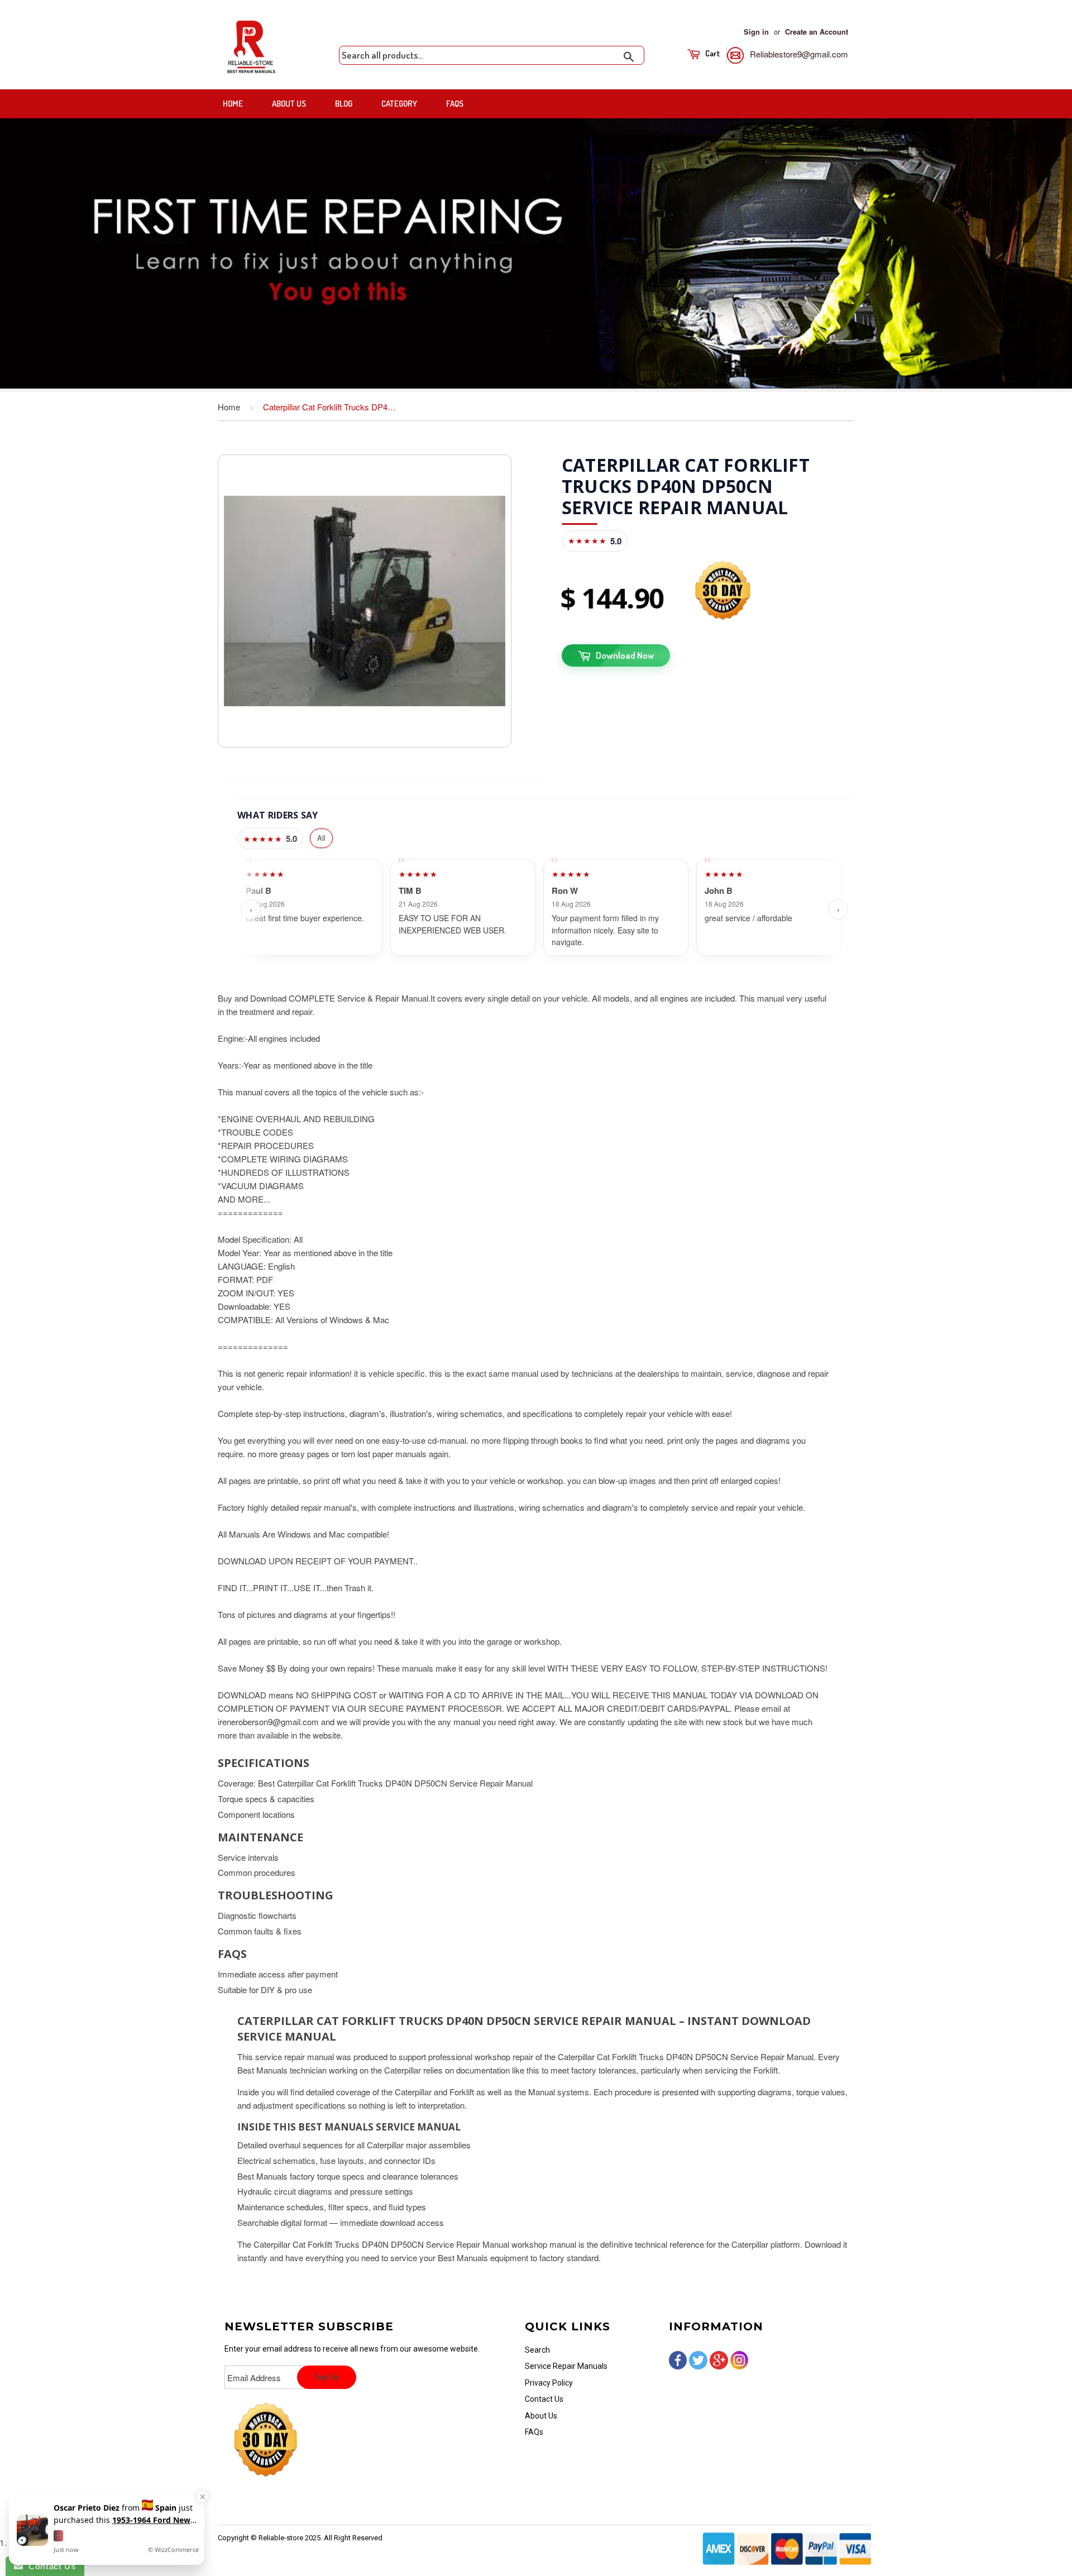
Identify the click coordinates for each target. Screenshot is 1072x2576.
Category (399, 104)
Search (537, 2350)
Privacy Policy (549, 2383)
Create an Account (817, 32)
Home (233, 104)
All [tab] (321, 838)
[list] (544, 909)
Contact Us (544, 2399)
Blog (344, 104)
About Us (289, 104)
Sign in (756, 32)
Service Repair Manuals (566, 2366)
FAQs (455, 104)
